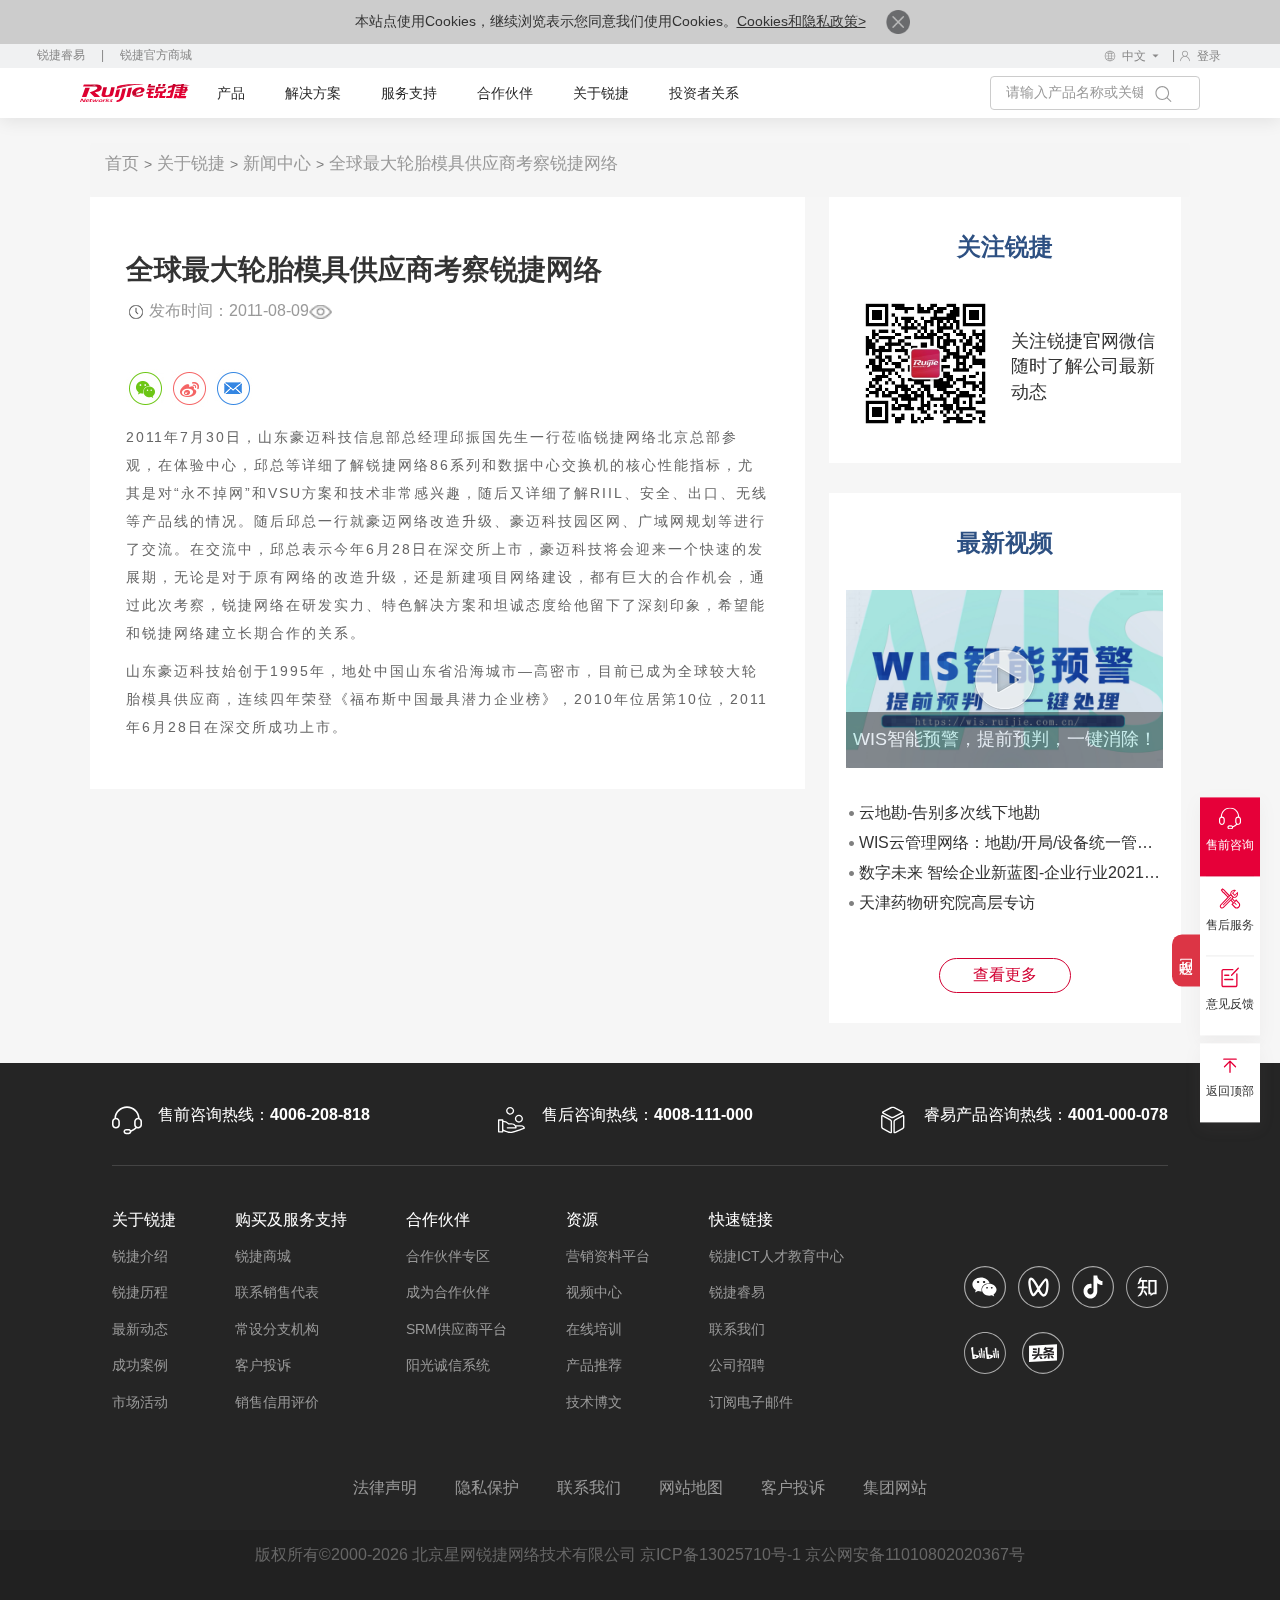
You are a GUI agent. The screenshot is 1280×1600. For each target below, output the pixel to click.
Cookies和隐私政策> (801, 21)
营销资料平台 (608, 1256)
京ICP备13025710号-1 (720, 1554)
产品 (231, 93)
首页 (122, 163)
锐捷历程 (140, 1292)
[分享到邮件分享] (233, 388)
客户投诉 (263, 1365)
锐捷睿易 (61, 55)
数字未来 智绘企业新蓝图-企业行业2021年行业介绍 (1041, 872)
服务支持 (409, 93)
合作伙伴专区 (448, 1256)
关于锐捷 (601, 93)
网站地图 (691, 1487)
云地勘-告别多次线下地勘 (949, 812)
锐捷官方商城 (156, 55)
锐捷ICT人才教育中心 (776, 1256)
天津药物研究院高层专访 (947, 902)
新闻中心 (277, 163)
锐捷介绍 (140, 1256)
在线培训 (594, 1329)
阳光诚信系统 (448, 1365)
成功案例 (140, 1365)
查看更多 (1005, 974)
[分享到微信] (145, 388)
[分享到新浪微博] (189, 388)
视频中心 (594, 1292)
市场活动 (140, 1402)
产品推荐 (594, 1365)
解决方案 (313, 93)
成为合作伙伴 (448, 1292)
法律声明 (385, 1487)
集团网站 (895, 1487)
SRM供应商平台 (456, 1329)
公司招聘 (737, 1365)
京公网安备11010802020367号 (915, 1554)
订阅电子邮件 (751, 1402)
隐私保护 (487, 1487)
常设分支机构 (277, 1329)
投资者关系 (704, 93)
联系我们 (737, 1329)
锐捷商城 (263, 1256)
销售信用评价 (277, 1402)
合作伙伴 (505, 93)
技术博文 (594, 1402)
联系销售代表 (277, 1292)
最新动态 (140, 1329)
